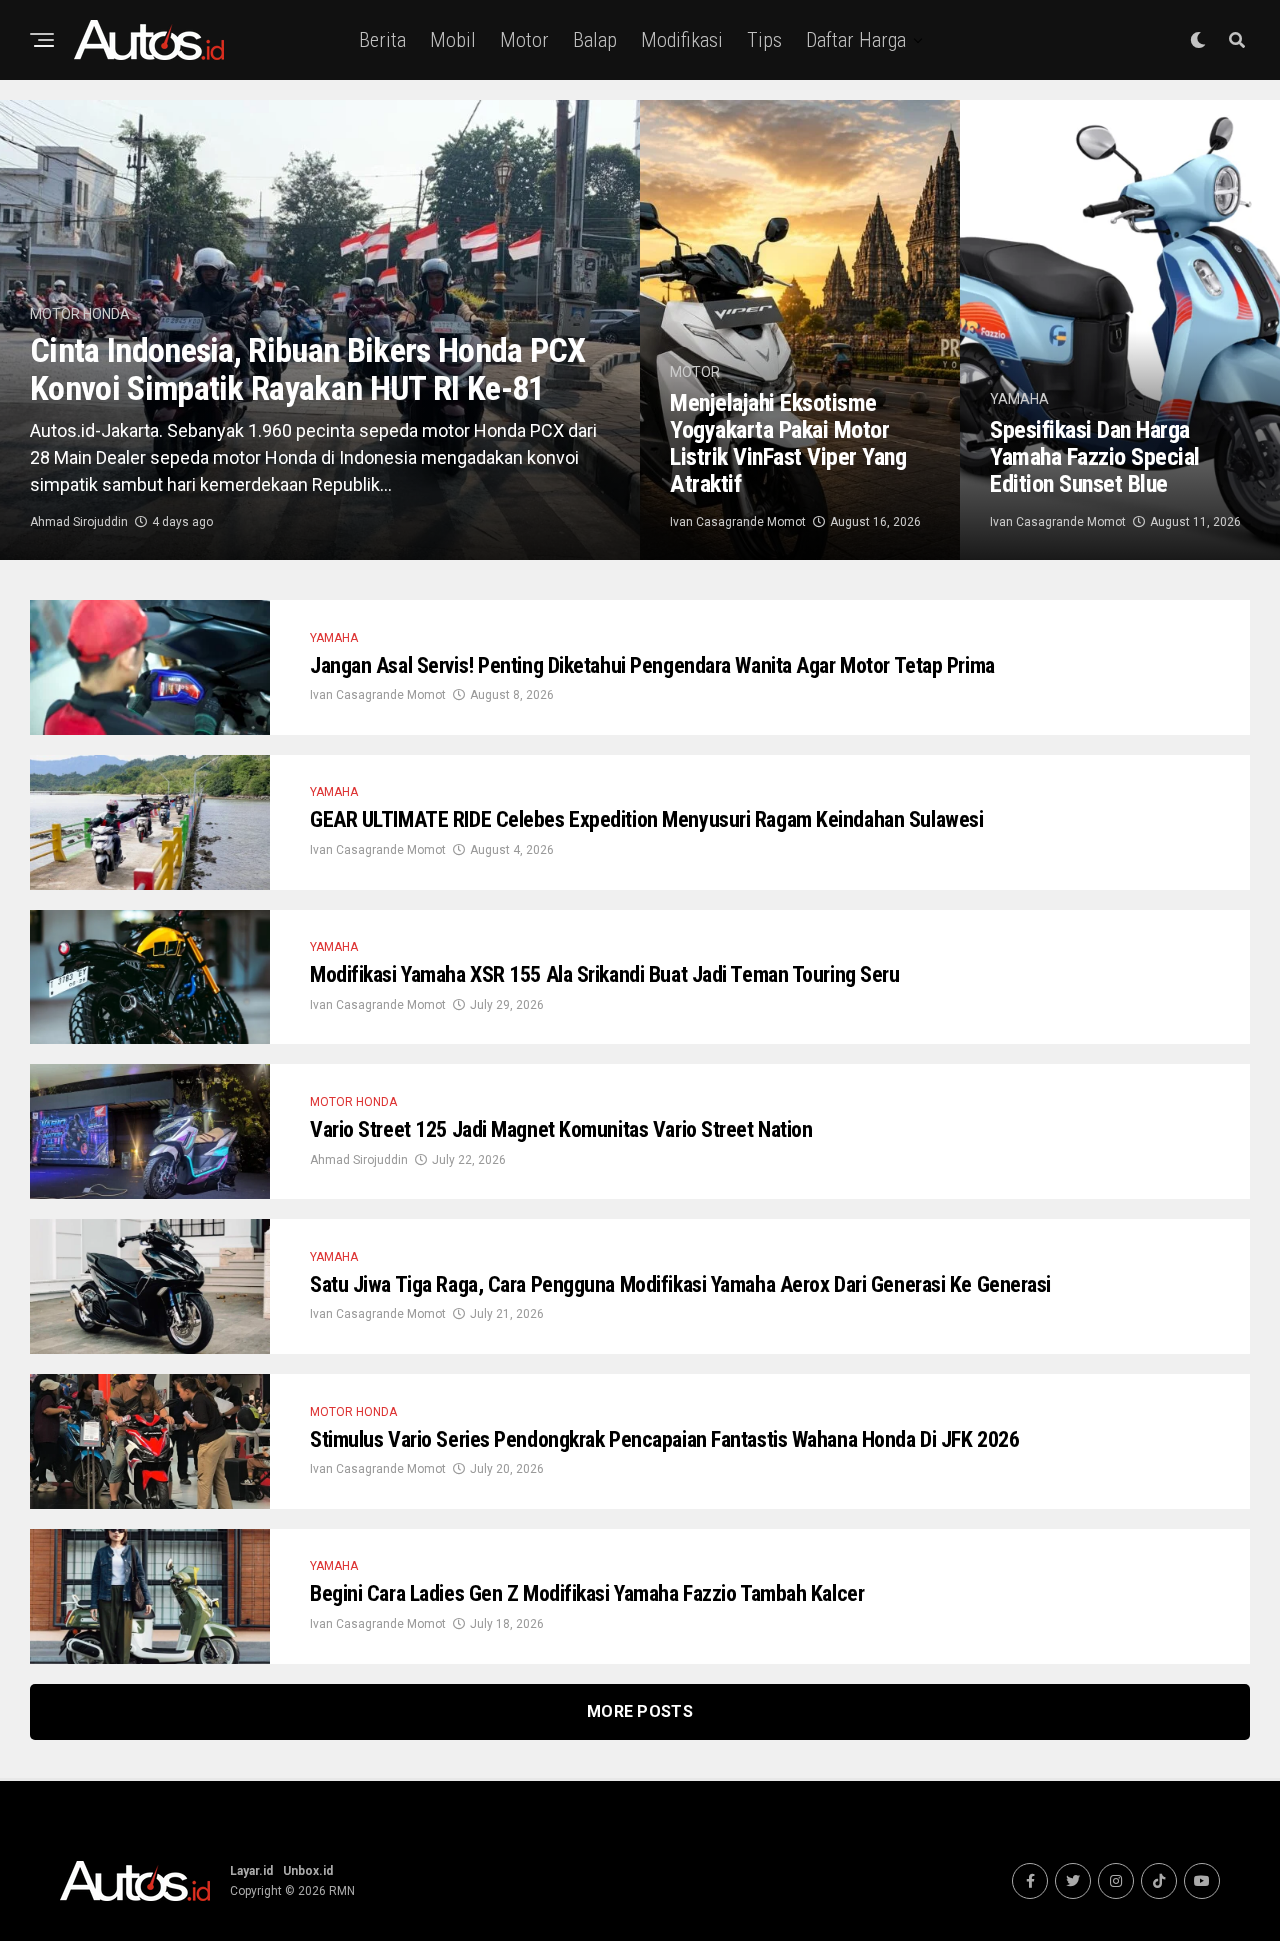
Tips (764, 40)
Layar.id (251, 1871)
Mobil (453, 40)
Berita (382, 40)
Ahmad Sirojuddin (79, 522)
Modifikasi (682, 40)
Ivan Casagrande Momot (738, 522)
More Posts (640, 1711)
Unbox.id (308, 1871)
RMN (342, 1891)
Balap (595, 40)
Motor (524, 40)
